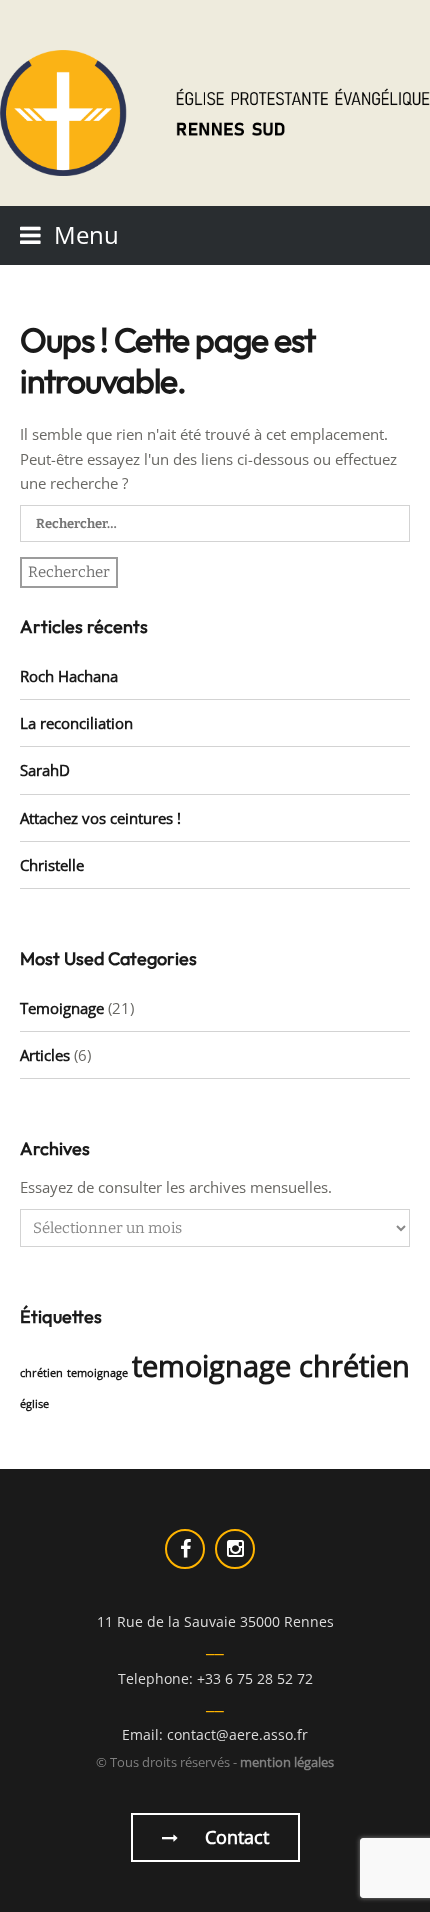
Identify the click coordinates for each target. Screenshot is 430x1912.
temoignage (97, 1373)
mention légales (287, 1762)
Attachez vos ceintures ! (100, 818)
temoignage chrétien (271, 1366)
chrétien (41, 1373)
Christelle (52, 865)
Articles (45, 1055)
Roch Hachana (69, 676)
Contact (234, 1837)
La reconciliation (76, 723)
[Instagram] (235, 1549)
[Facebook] (185, 1549)
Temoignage (62, 1008)
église (34, 1404)
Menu (86, 234)
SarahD (45, 770)
